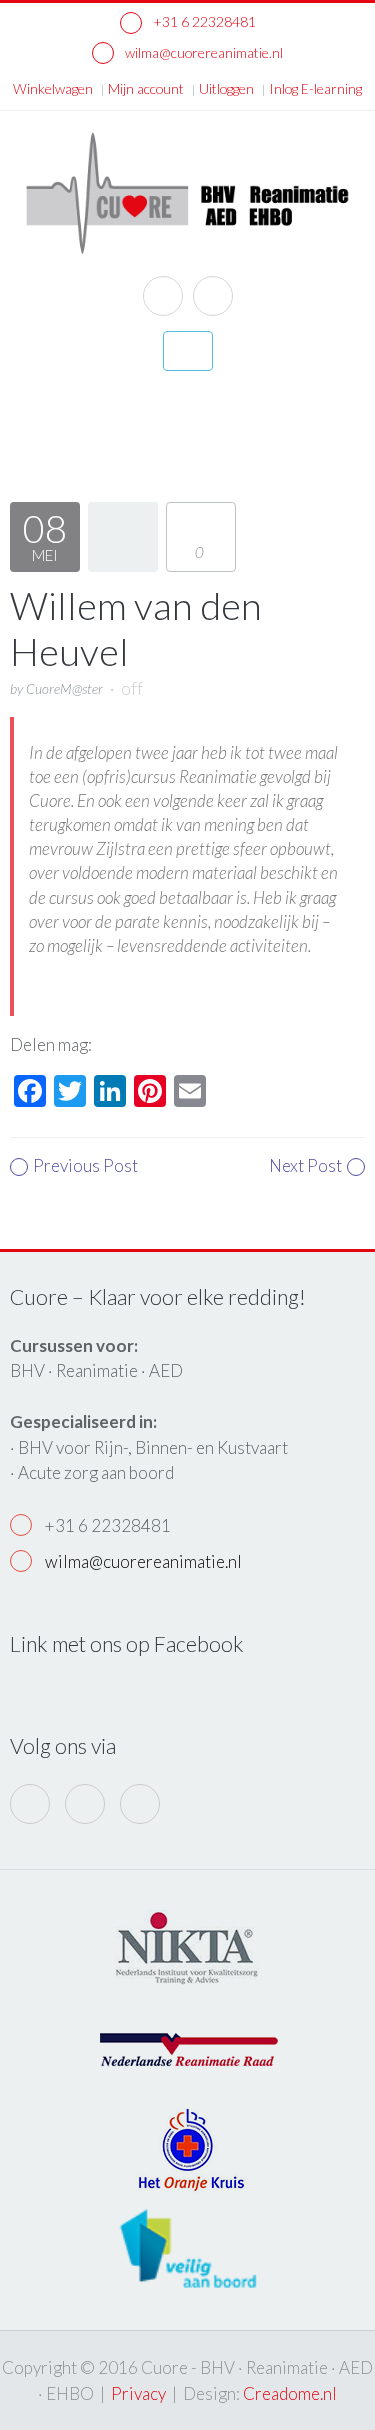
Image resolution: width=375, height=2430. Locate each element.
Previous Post (85, 1165)
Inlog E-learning (315, 88)
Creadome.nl (290, 2393)
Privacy (138, 2393)
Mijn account (146, 88)
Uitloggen (226, 88)
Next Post (305, 1165)
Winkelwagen (53, 88)
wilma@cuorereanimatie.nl (202, 52)
